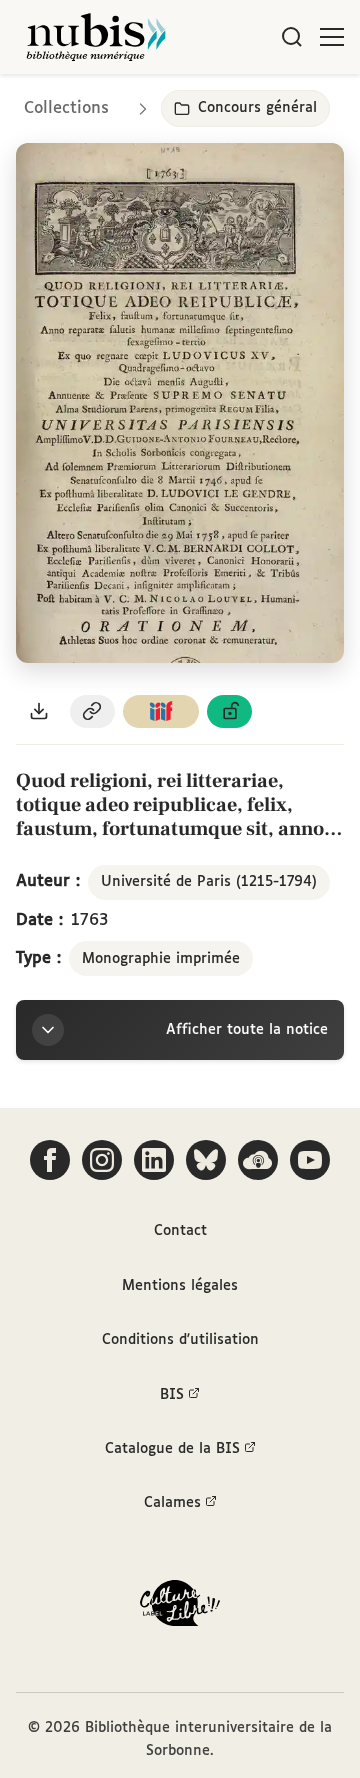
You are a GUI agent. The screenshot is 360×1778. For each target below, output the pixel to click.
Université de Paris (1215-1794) (209, 882)
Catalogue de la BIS (172, 1449)
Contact (180, 1231)
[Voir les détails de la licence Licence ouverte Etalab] (230, 711)
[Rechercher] (292, 37)
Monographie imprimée (161, 959)
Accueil (260, 102)
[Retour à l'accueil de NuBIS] (96, 37)
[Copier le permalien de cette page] (93, 711)
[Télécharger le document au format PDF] (39, 711)
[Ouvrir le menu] (332, 37)
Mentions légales (180, 1286)
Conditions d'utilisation (180, 1340)
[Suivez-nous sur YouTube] (310, 1160)
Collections (66, 108)
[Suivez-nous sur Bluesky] (206, 1160)
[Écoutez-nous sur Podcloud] (258, 1160)
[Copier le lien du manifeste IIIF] (161, 711)
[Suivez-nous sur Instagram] (102, 1160)
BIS (172, 1395)
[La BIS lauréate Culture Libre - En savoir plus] (180, 1607)
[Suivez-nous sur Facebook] (50, 1160)
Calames (172, 1503)
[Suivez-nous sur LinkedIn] (154, 1160)
